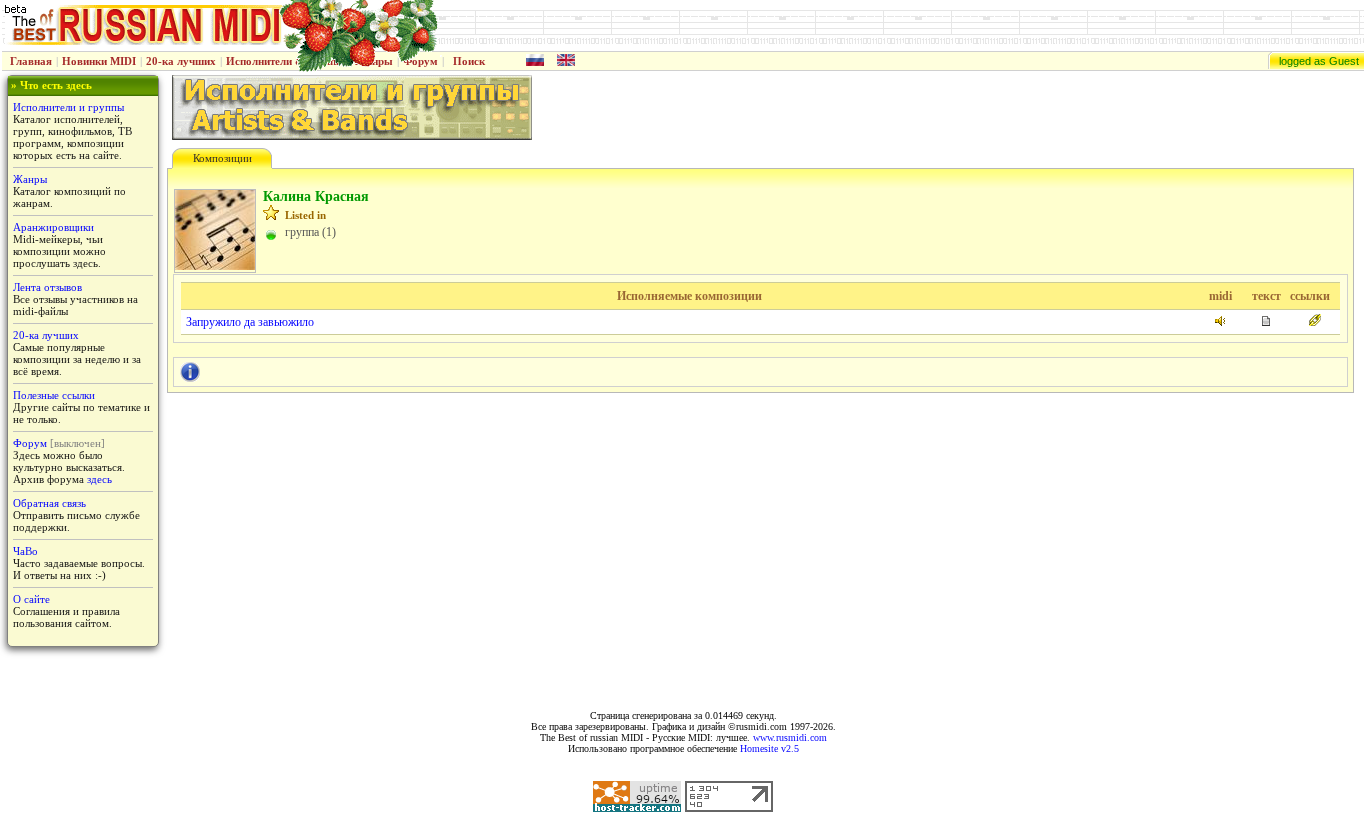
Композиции (222, 158)
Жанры (30, 179)
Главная (31, 61)
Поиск (469, 61)
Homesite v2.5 (769, 748)
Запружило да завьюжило (250, 322)
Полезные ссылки (54, 395)
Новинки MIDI (99, 61)
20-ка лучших (181, 61)
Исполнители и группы (68, 107)
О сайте (31, 599)
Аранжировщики (53, 227)
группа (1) (310, 232)
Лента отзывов (47, 287)
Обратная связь (49, 503)
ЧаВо (25, 551)
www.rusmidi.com (790, 737)
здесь (99, 479)
